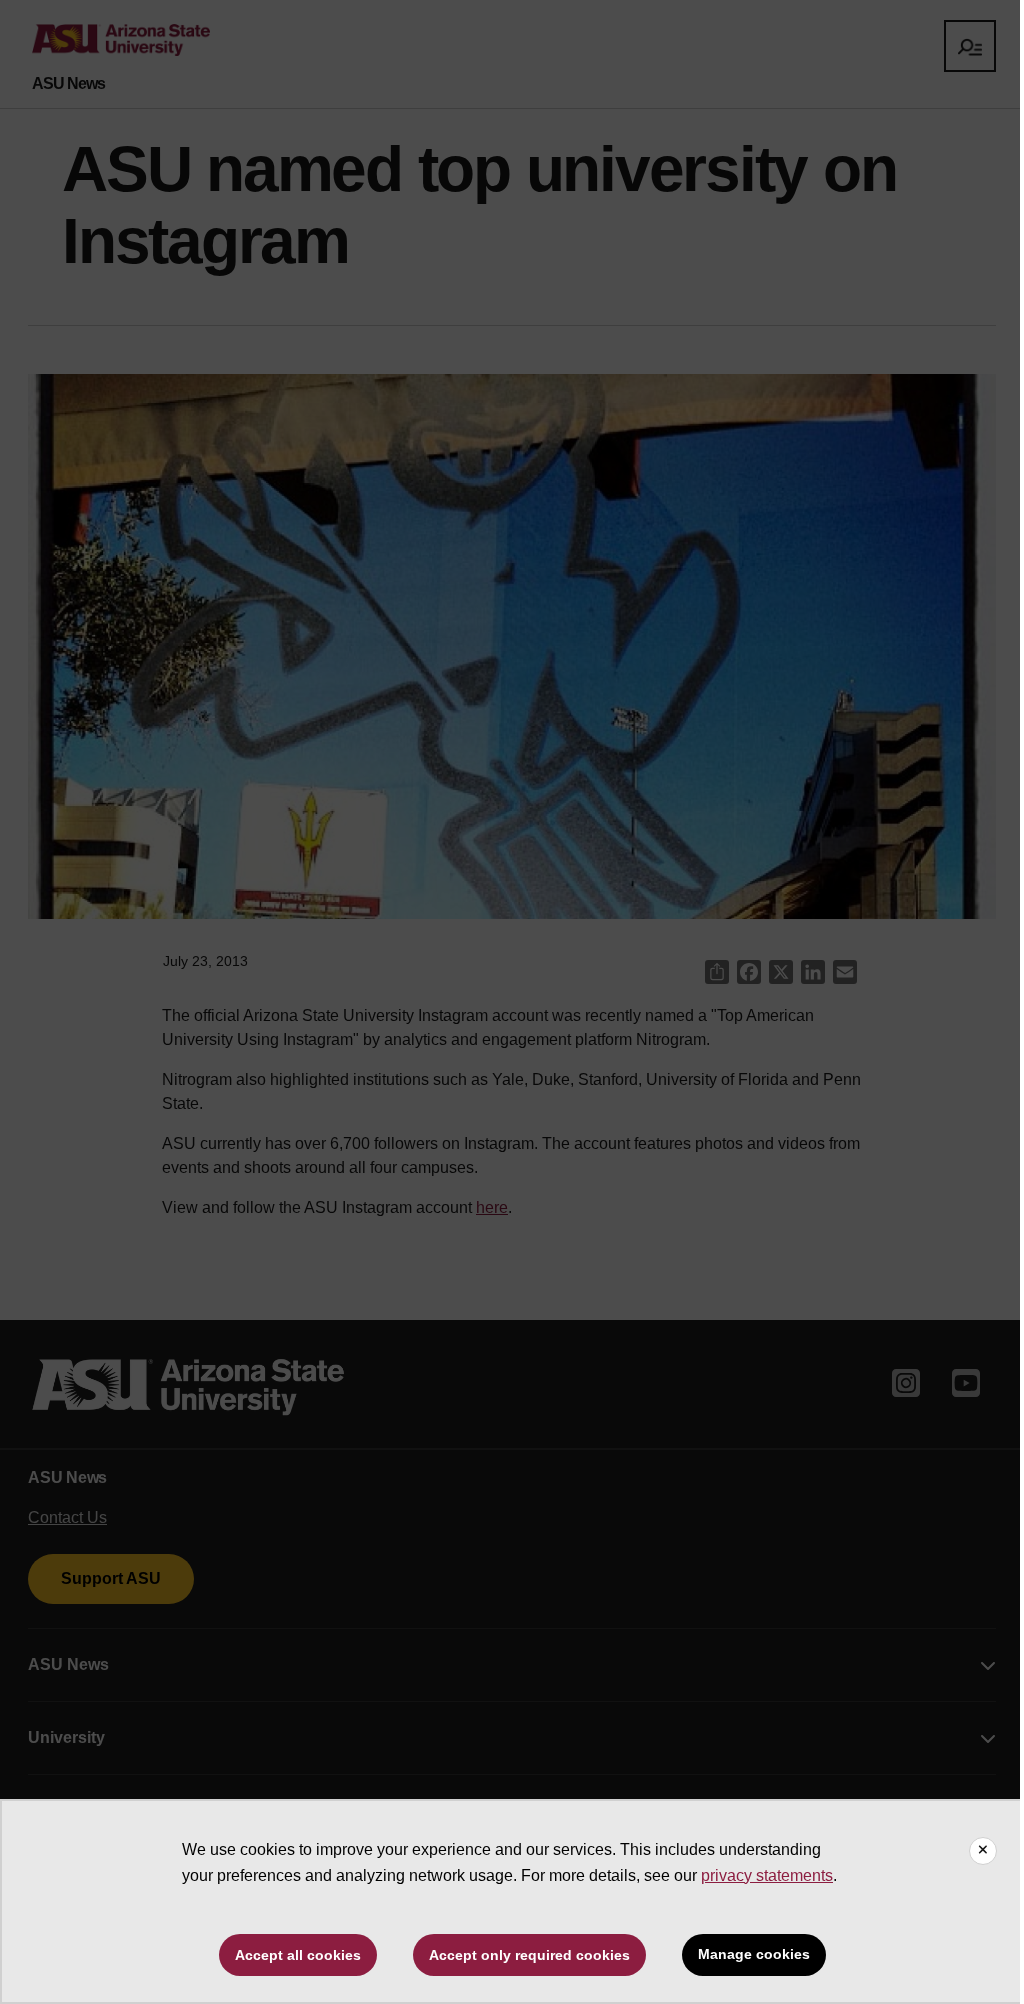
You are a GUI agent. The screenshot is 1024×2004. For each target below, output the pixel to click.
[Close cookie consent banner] (983, 1851)
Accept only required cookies (529, 1955)
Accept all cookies (298, 1955)
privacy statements (767, 1875)
